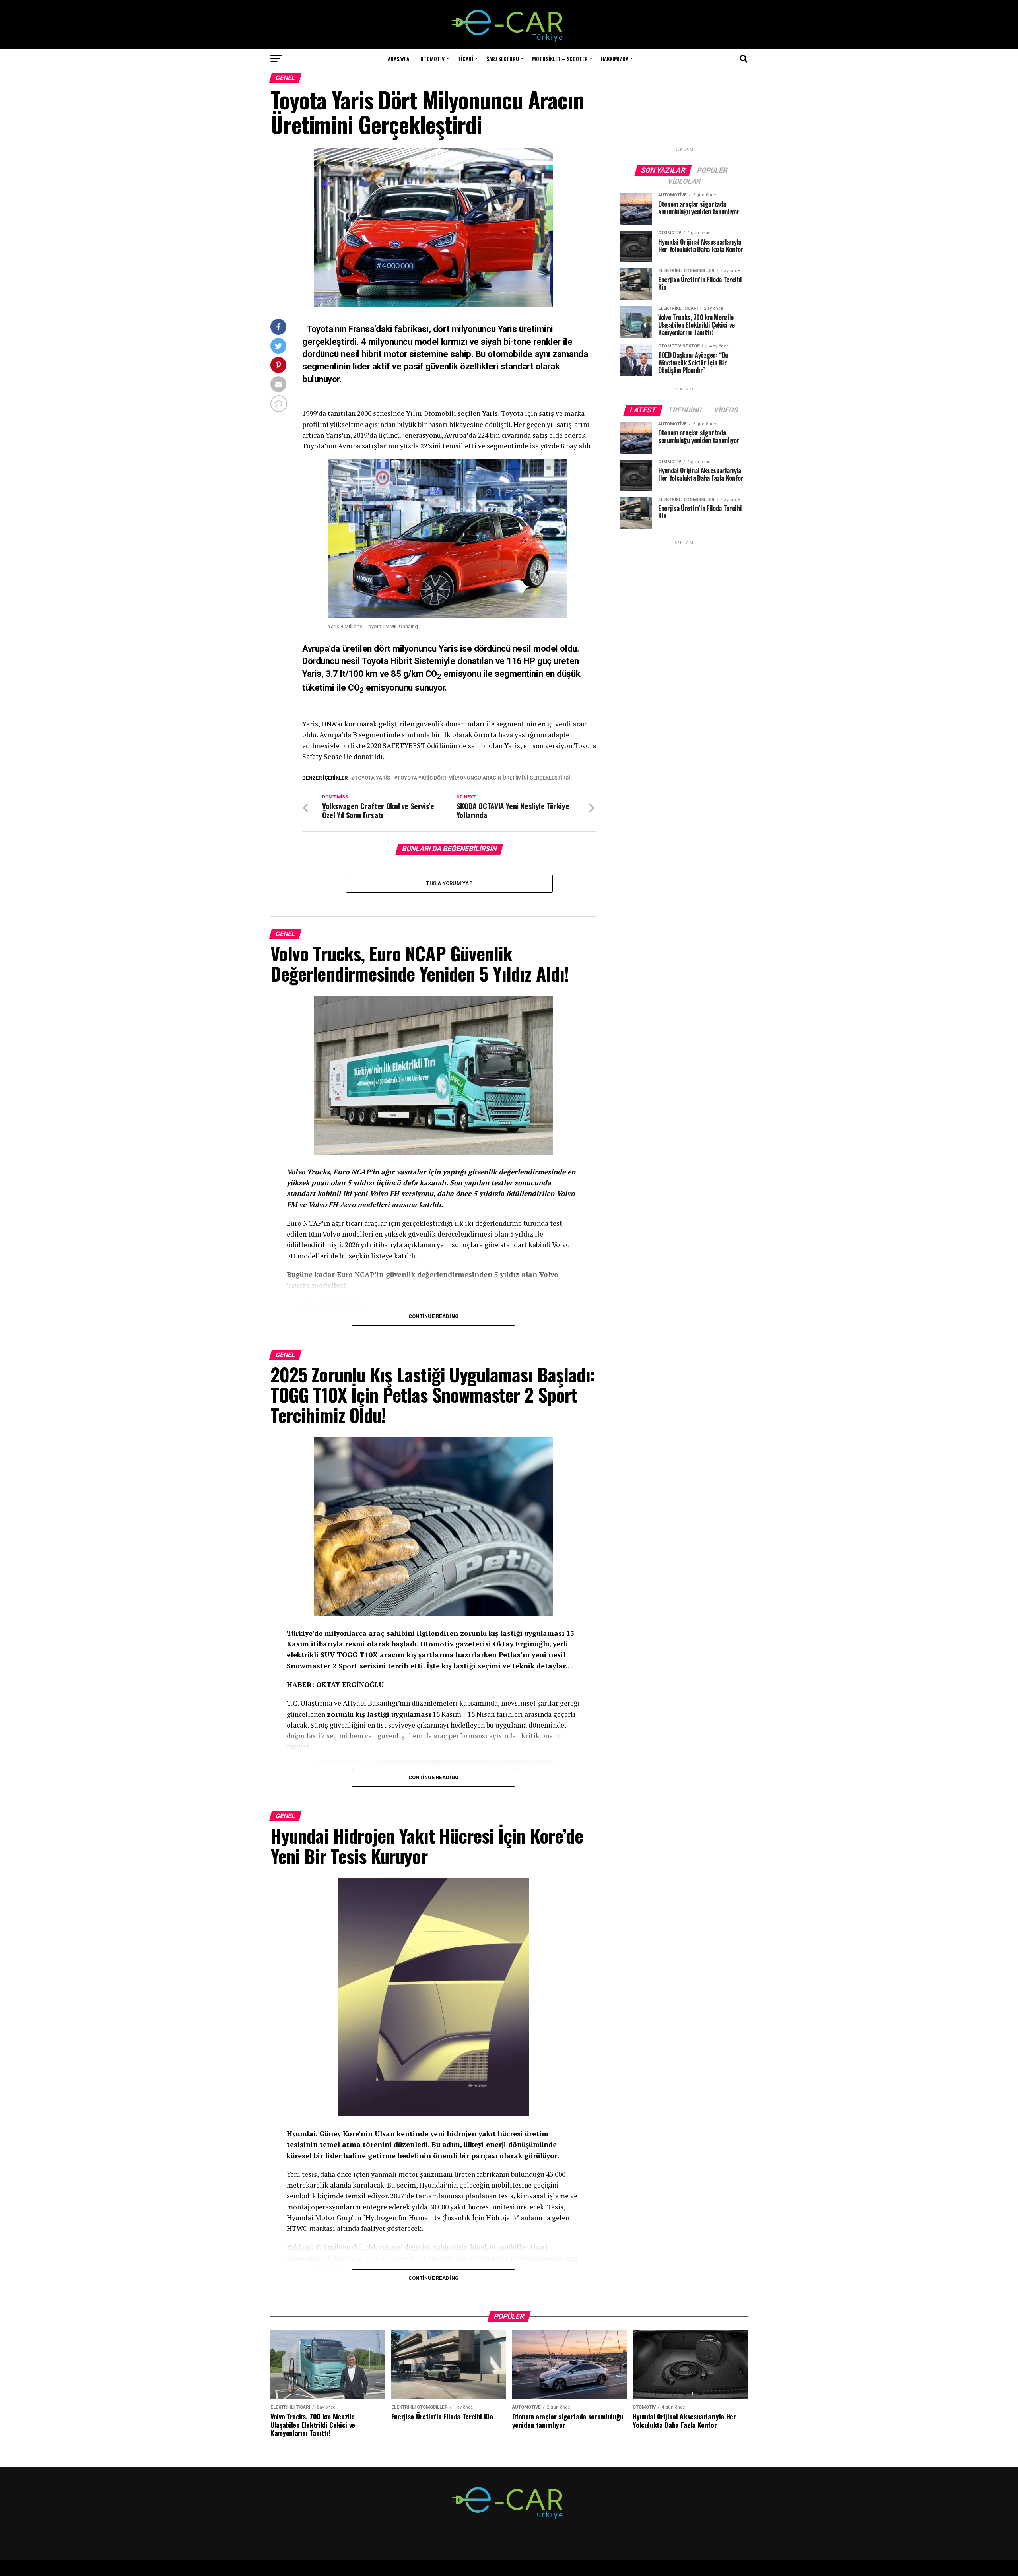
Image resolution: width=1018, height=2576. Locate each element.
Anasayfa (398, 59)
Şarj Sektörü (503, 59)
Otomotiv (432, 59)
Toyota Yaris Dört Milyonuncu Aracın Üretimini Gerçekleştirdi (484, 778)
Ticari (465, 59)
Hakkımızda (615, 59)
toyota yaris (372, 778)
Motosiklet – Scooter (560, 59)
